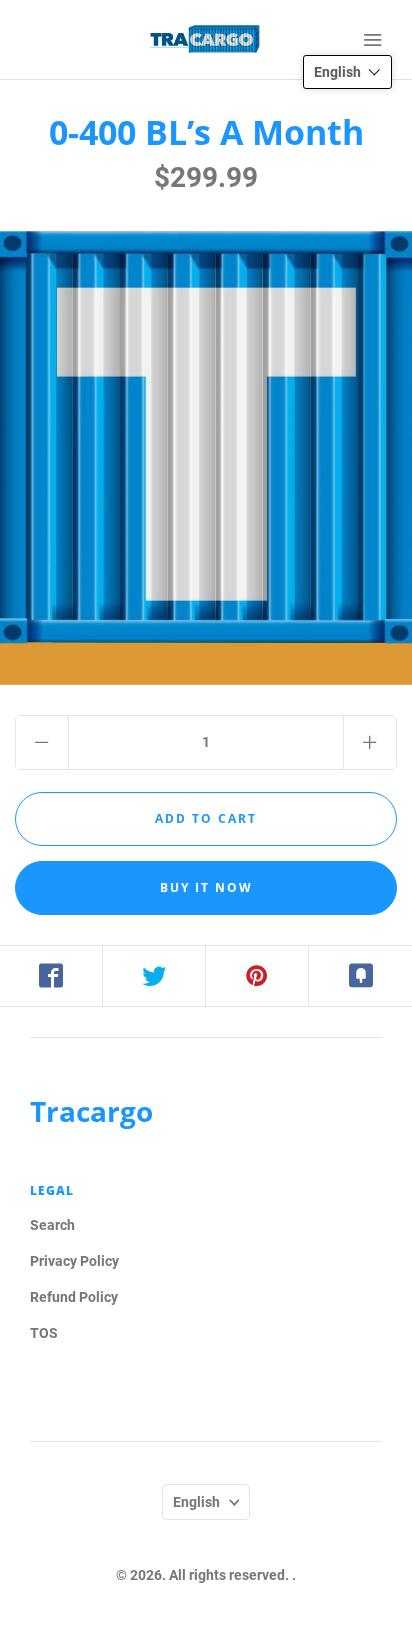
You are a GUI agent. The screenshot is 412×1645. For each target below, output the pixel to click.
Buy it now (206, 887)
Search (52, 1225)
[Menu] (372, 40)
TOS (44, 1333)
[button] (347, 72)
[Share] (51, 976)
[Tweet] (154, 976)
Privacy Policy (74, 1261)
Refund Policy (74, 1297)
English (196, 1502)
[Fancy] (360, 976)
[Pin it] (257, 976)
